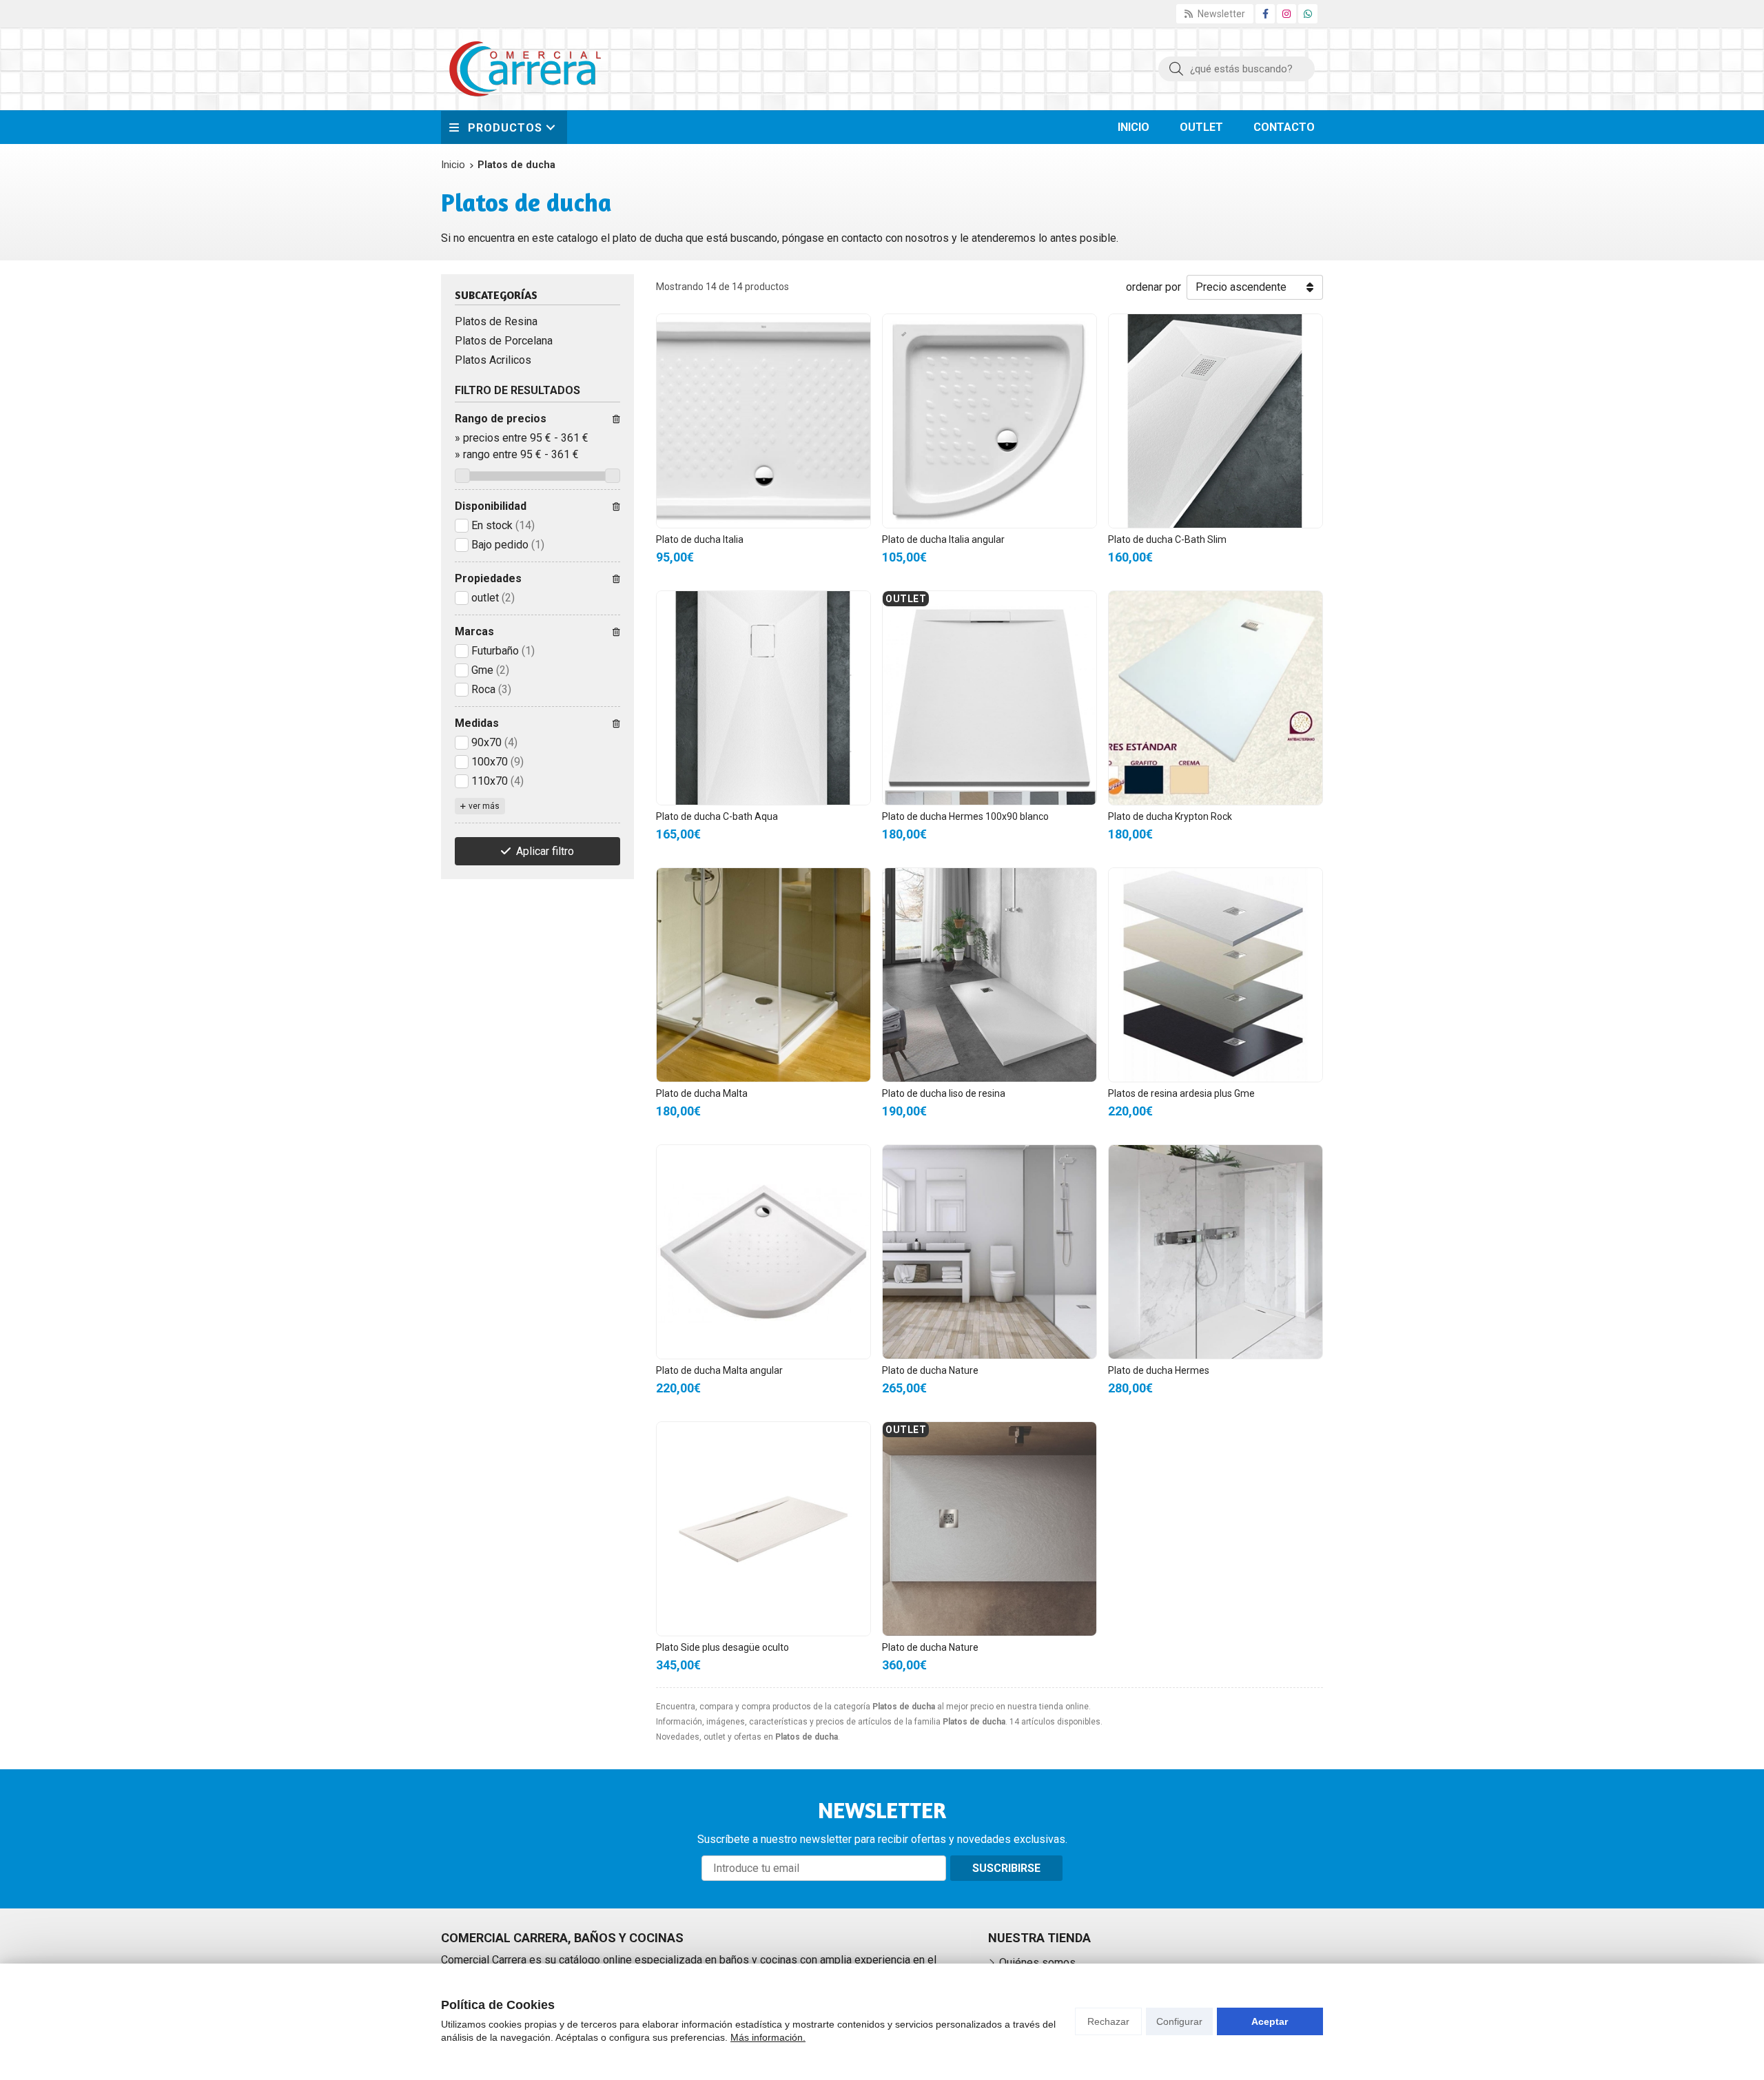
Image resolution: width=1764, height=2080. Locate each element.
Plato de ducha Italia (700, 539)
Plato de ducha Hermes (1159, 1370)
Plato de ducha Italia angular (943, 539)
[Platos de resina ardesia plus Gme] (1216, 975)
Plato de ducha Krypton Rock (1170, 816)
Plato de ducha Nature (930, 1370)
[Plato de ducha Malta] (763, 975)
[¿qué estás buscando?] (1237, 69)
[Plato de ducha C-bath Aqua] (763, 698)
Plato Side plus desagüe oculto (722, 1647)
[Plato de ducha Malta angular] (763, 1252)
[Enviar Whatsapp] (1308, 14)
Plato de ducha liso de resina (944, 1093)
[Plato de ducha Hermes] (1216, 1252)
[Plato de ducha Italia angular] (989, 421)
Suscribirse (1006, 1868)
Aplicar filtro (545, 851)
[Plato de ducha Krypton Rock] (1216, 698)
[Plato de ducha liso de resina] (989, 975)
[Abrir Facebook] (1265, 14)
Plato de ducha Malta (702, 1093)
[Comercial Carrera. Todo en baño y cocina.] (525, 69)
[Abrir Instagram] (1286, 14)
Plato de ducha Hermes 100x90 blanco (965, 816)
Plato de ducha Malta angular (719, 1370)
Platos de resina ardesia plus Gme (1181, 1093)
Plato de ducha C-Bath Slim (1167, 539)
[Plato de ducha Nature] (989, 1252)
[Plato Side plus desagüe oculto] (763, 1529)
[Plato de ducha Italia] (763, 421)
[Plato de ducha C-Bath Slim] (1216, 421)
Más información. (768, 2037)
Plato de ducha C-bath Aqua (717, 816)
